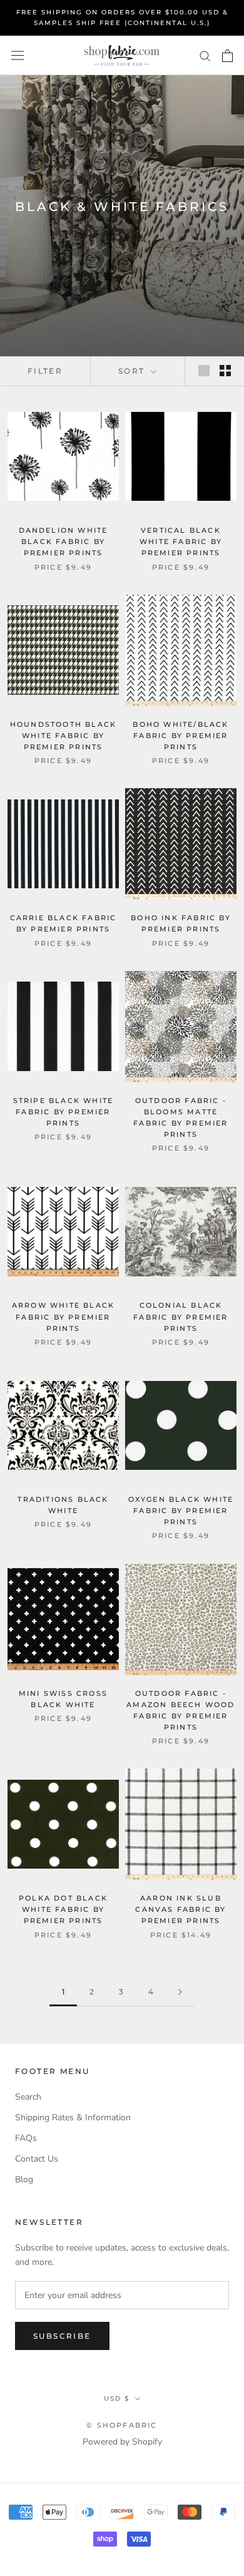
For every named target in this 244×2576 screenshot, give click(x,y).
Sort (133, 371)
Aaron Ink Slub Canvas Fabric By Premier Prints (180, 1909)
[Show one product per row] (204, 371)
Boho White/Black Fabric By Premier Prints (180, 736)
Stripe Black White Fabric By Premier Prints (64, 1112)
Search (28, 2097)
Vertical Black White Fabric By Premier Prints (181, 541)
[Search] (205, 55)
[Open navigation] (18, 55)
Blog (24, 2179)
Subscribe (62, 2336)
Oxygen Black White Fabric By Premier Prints (181, 1511)
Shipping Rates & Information (73, 2117)
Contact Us (37, 2159)
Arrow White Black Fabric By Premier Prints (63, 1316)
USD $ (117, 2399)
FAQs (26, 2138)
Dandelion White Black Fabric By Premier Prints (64, 541)
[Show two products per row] (225, 371)
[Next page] (180, 1992)
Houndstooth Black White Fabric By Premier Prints (63, 736)
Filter (45, 371)
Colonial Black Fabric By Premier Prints (180, 1316)
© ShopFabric (122, 2425)
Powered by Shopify (122, 2442)
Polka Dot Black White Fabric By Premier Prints (63, 1909)
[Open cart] (227, 56)
